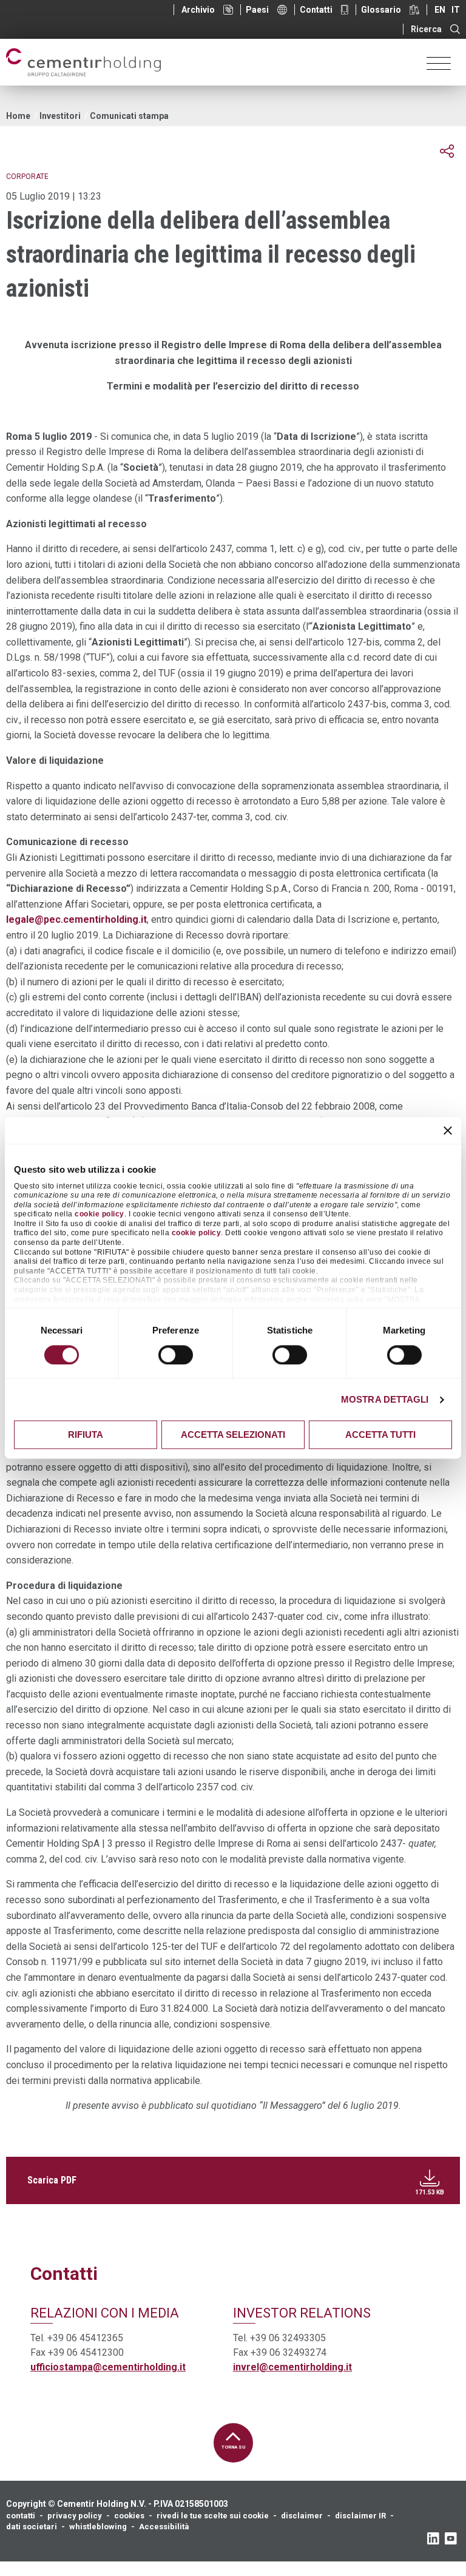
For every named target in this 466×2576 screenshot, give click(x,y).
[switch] (176, 1355)
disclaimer (302, 2516)
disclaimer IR (360, 2516)
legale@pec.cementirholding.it (76, 919)
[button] (447, 151)
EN (440, 10)
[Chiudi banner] (448, 1130)
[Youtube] (451, 2538)
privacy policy (75, 2516)
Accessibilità (164, 2527)
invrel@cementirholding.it (292, 2367)
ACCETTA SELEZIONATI (233, 1435)
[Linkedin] (433, 2538)
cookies (129, 2516)
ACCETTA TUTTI (380, 1435)
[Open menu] (439, 62)
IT (456, 10)
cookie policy (100, 1215)
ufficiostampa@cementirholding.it (108, 2367)
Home (18, 116)
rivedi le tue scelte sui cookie (213, 2516)
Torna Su (233, 2447)
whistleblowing (98, 2527)
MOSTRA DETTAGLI (385, 1399)
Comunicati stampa (129, 116)
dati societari (32, 2527)
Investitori (60, 116)
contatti (21, 2516)
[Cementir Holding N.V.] (83, 62)
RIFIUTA (86, 1435)
